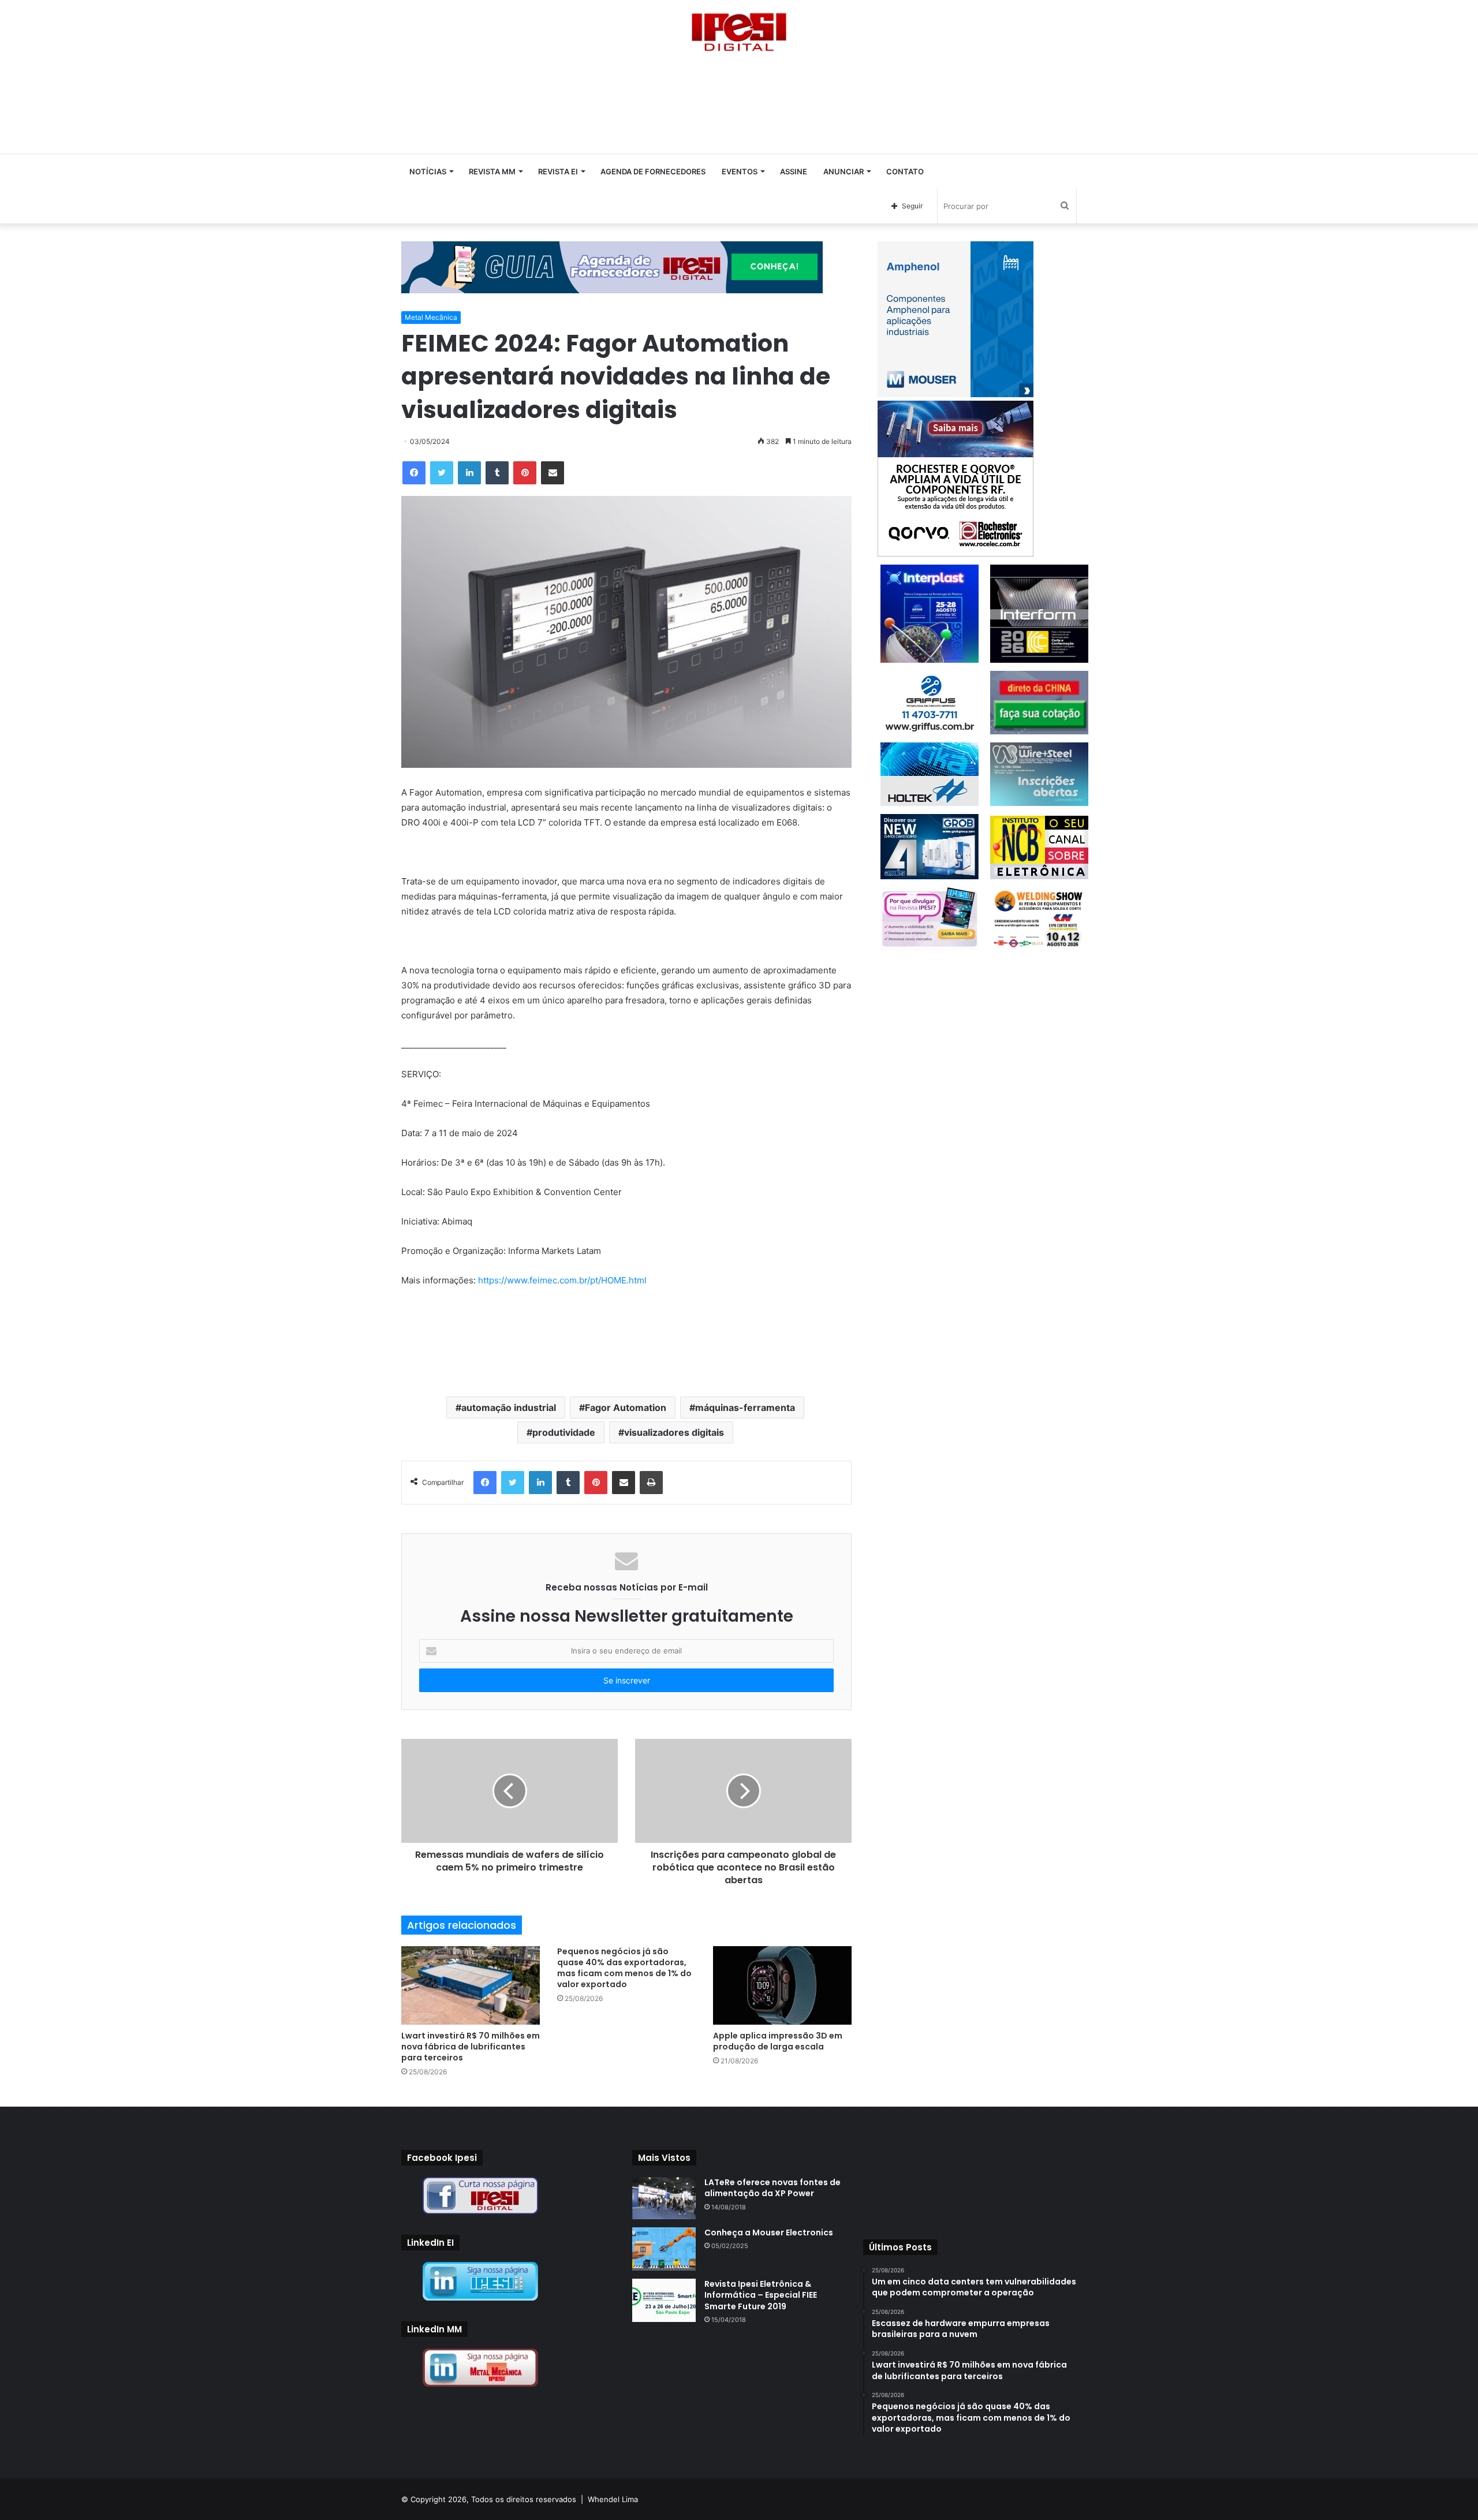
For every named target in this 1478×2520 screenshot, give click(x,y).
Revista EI (558, 171)
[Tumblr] (497, 473)
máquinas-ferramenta (745, 1408)
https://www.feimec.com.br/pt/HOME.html (562, 1280)
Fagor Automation (626, 1408)
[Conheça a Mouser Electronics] (664, 2249)
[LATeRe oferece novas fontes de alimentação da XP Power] (664, 2198)
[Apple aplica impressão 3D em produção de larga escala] (782, 1985)
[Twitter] (442, 473)
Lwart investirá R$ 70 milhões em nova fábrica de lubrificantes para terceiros (471, 2047)
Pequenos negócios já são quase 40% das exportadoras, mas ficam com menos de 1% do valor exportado (624, 1968)
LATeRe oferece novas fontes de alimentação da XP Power (772, 2188)
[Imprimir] (651, 1483)
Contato (905, 171)
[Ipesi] (739, 29)
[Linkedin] (469, 473)
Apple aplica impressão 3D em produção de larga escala (778, 2041)
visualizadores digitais (674, 1432)
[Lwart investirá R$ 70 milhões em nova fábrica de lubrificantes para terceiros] (471, 1985)
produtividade (564, 1432)
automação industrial (509, 1408)
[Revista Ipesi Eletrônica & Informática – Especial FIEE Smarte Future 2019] (664, 2300)
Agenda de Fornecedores (653, 171)
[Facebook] (414, 473)
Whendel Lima (613, 2499)
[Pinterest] (525, 473)
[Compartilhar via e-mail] (553, 473)
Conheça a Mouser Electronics (769, 2232)
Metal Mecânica (431, 317)
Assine (794, 171)
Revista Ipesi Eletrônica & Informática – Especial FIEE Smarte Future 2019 (761, 2295)
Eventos (740, 171)
